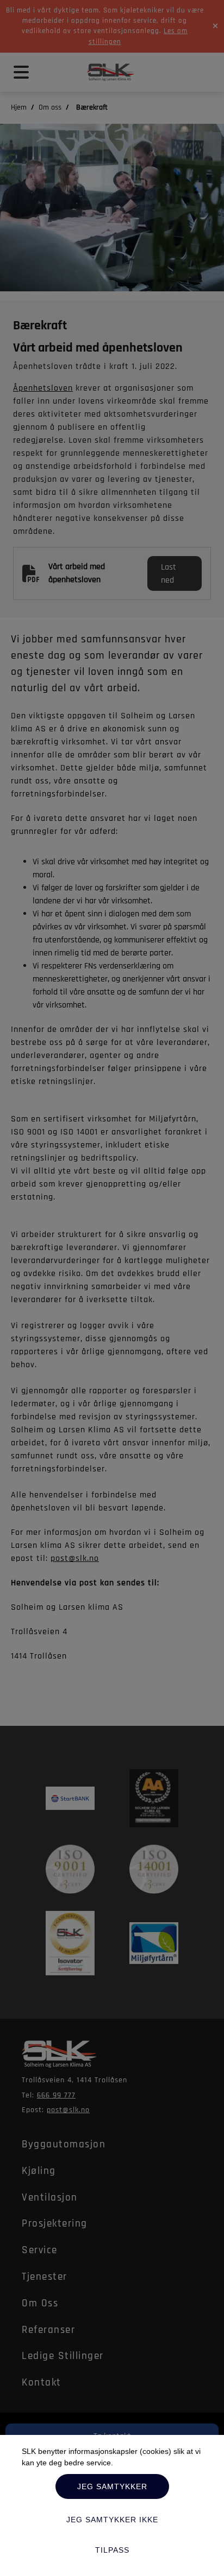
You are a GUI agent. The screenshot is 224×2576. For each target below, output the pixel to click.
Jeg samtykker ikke (112, 2520)
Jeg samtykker (112, 2486)
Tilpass (112, 2550)
